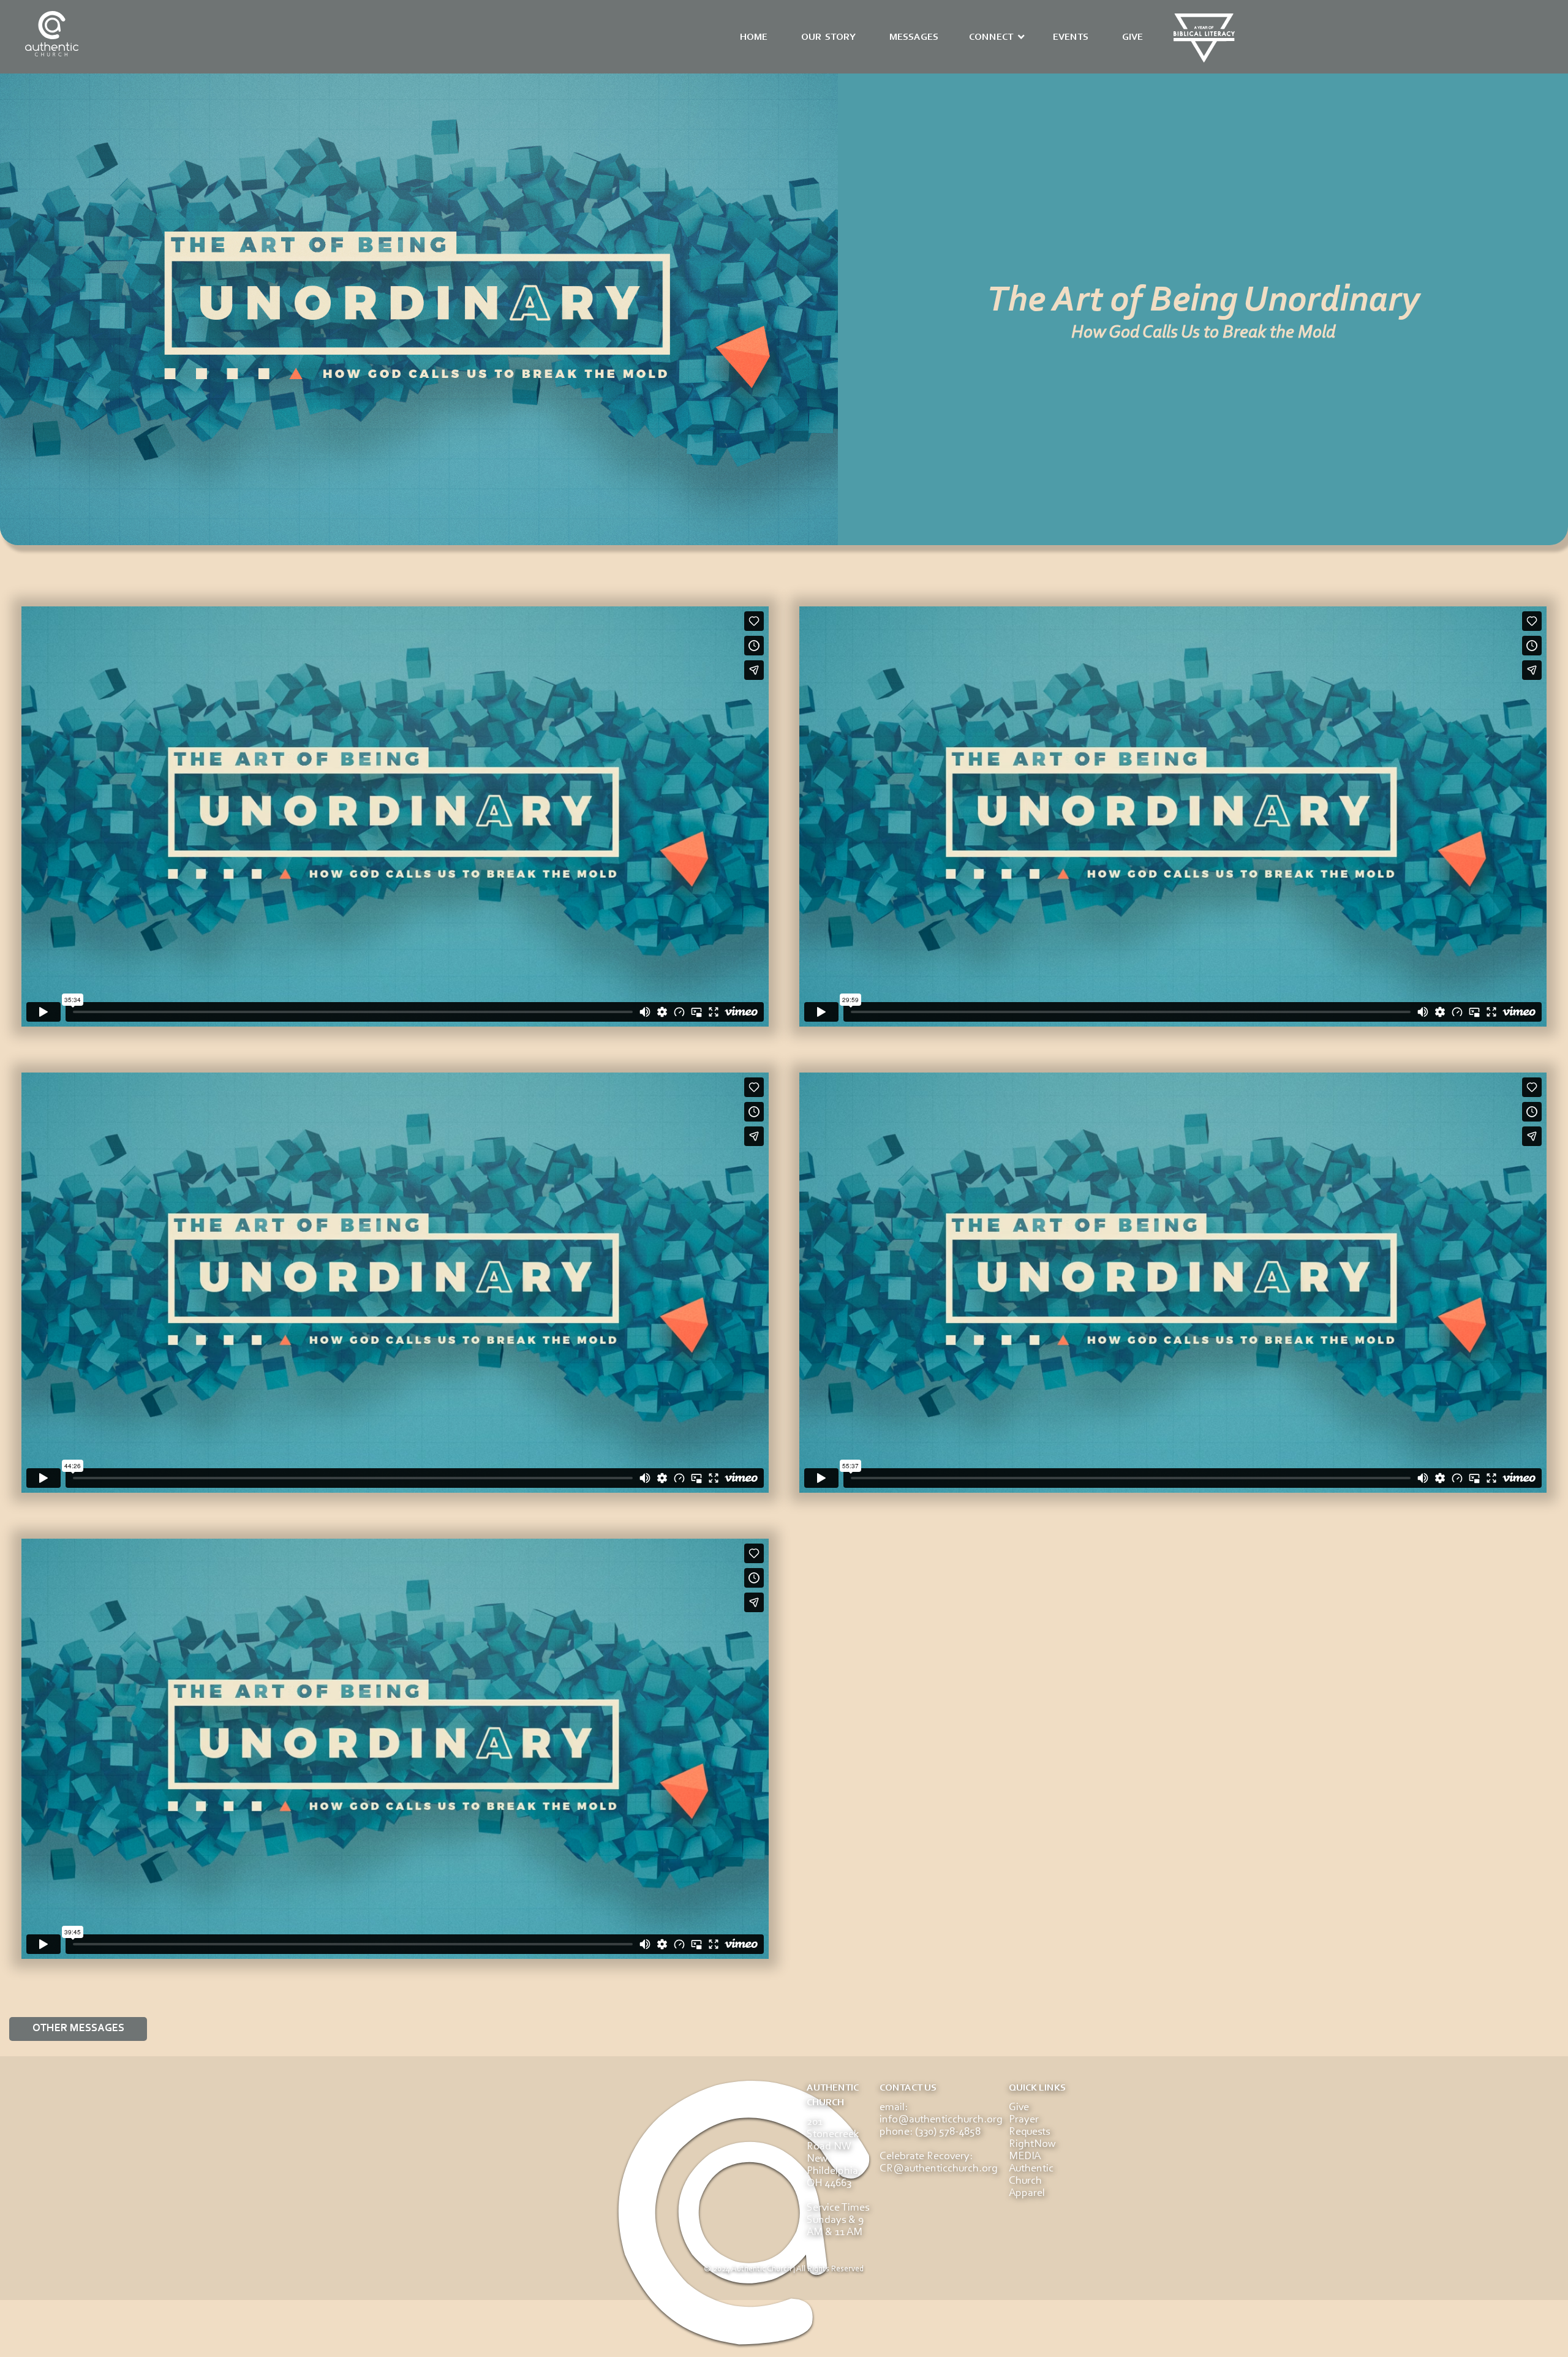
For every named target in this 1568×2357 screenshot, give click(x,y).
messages (914, 37)
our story (828, 37)
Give (1019, 2108)
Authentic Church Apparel (1031, 2181)
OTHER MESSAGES (78, 2029)
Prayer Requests (1029, 2126)
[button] (997, 37)
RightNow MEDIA (1032, 2151)
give (1133, 37)
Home (754, 37)
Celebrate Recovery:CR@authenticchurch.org (939, 2163)
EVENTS (1071, 37)
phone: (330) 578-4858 (930, 2132)
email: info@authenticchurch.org (941, 2114)
